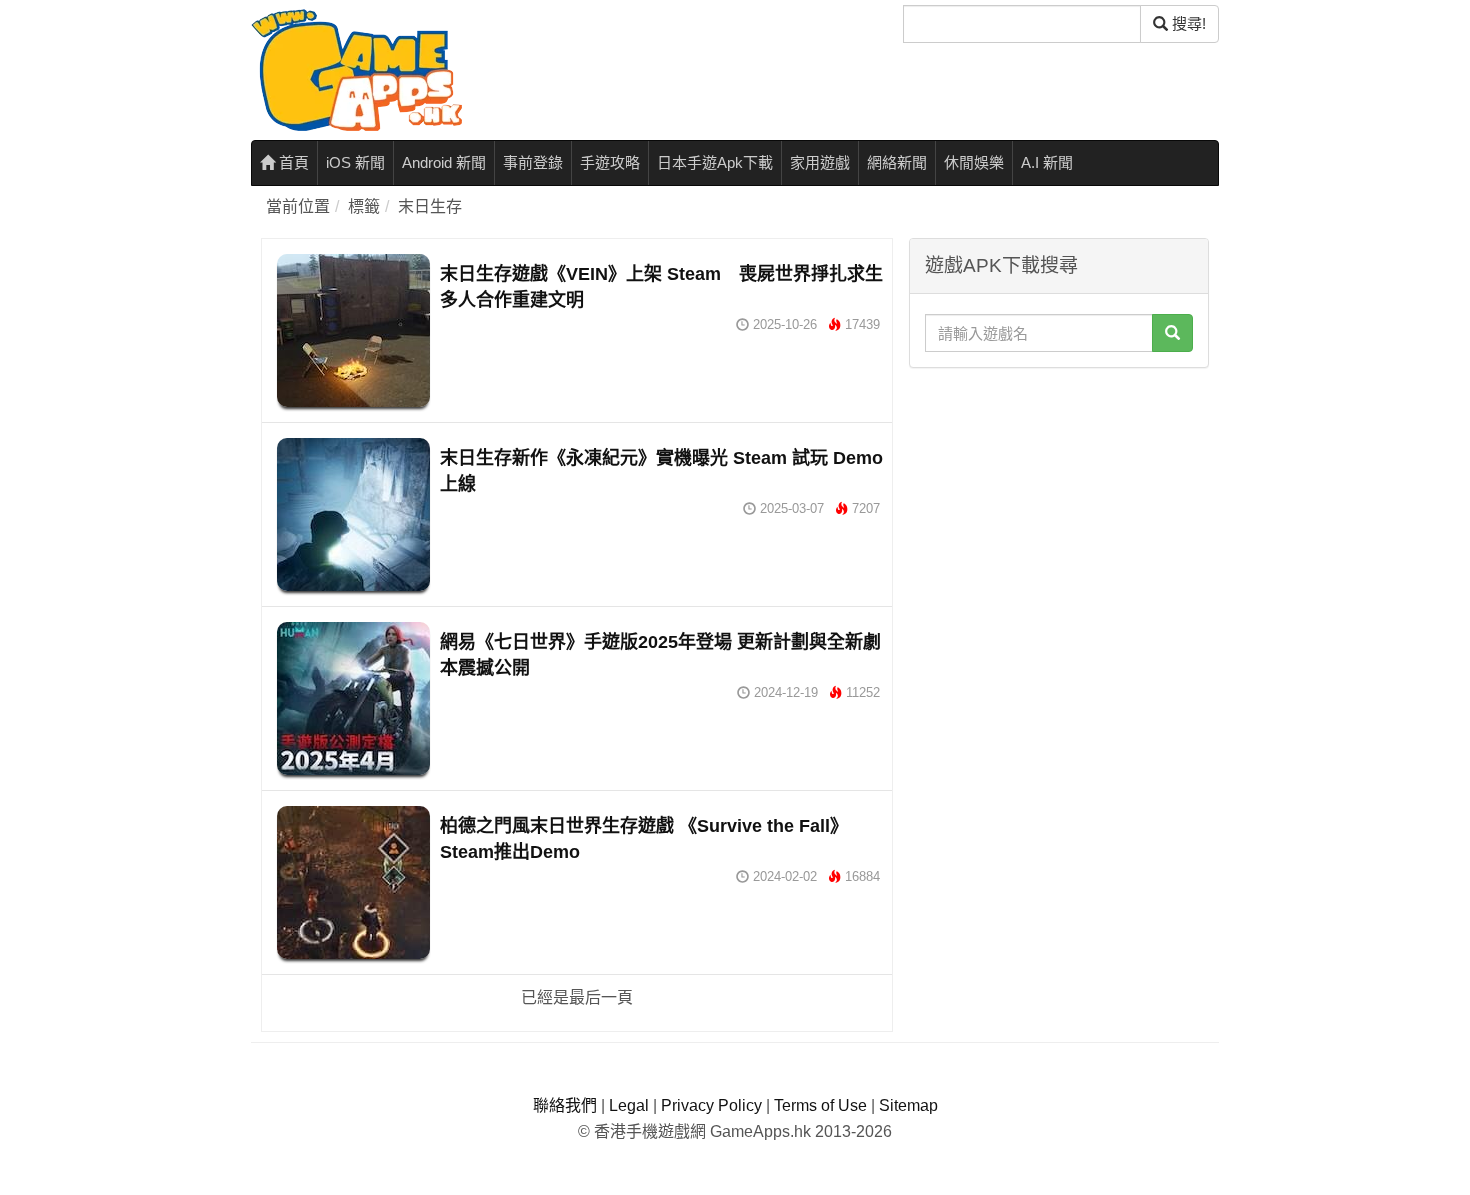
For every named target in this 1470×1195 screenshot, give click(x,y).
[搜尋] (1172, 333)
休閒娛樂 (974, 162)
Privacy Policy (711, 1105)
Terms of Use (820, 1105)
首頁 (292, 162)
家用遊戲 (820, 162)
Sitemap (908, 1105)
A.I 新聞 (1047, 162)
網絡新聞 (897, 162)
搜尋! (1187, 23)
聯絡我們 (565, 1105)
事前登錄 (533, 162)
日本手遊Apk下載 (715, 162)
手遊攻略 (610, 162)
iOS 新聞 (355, 162)
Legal (629, 1105)
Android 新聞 (444, 162)
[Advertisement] (1059, 503)
